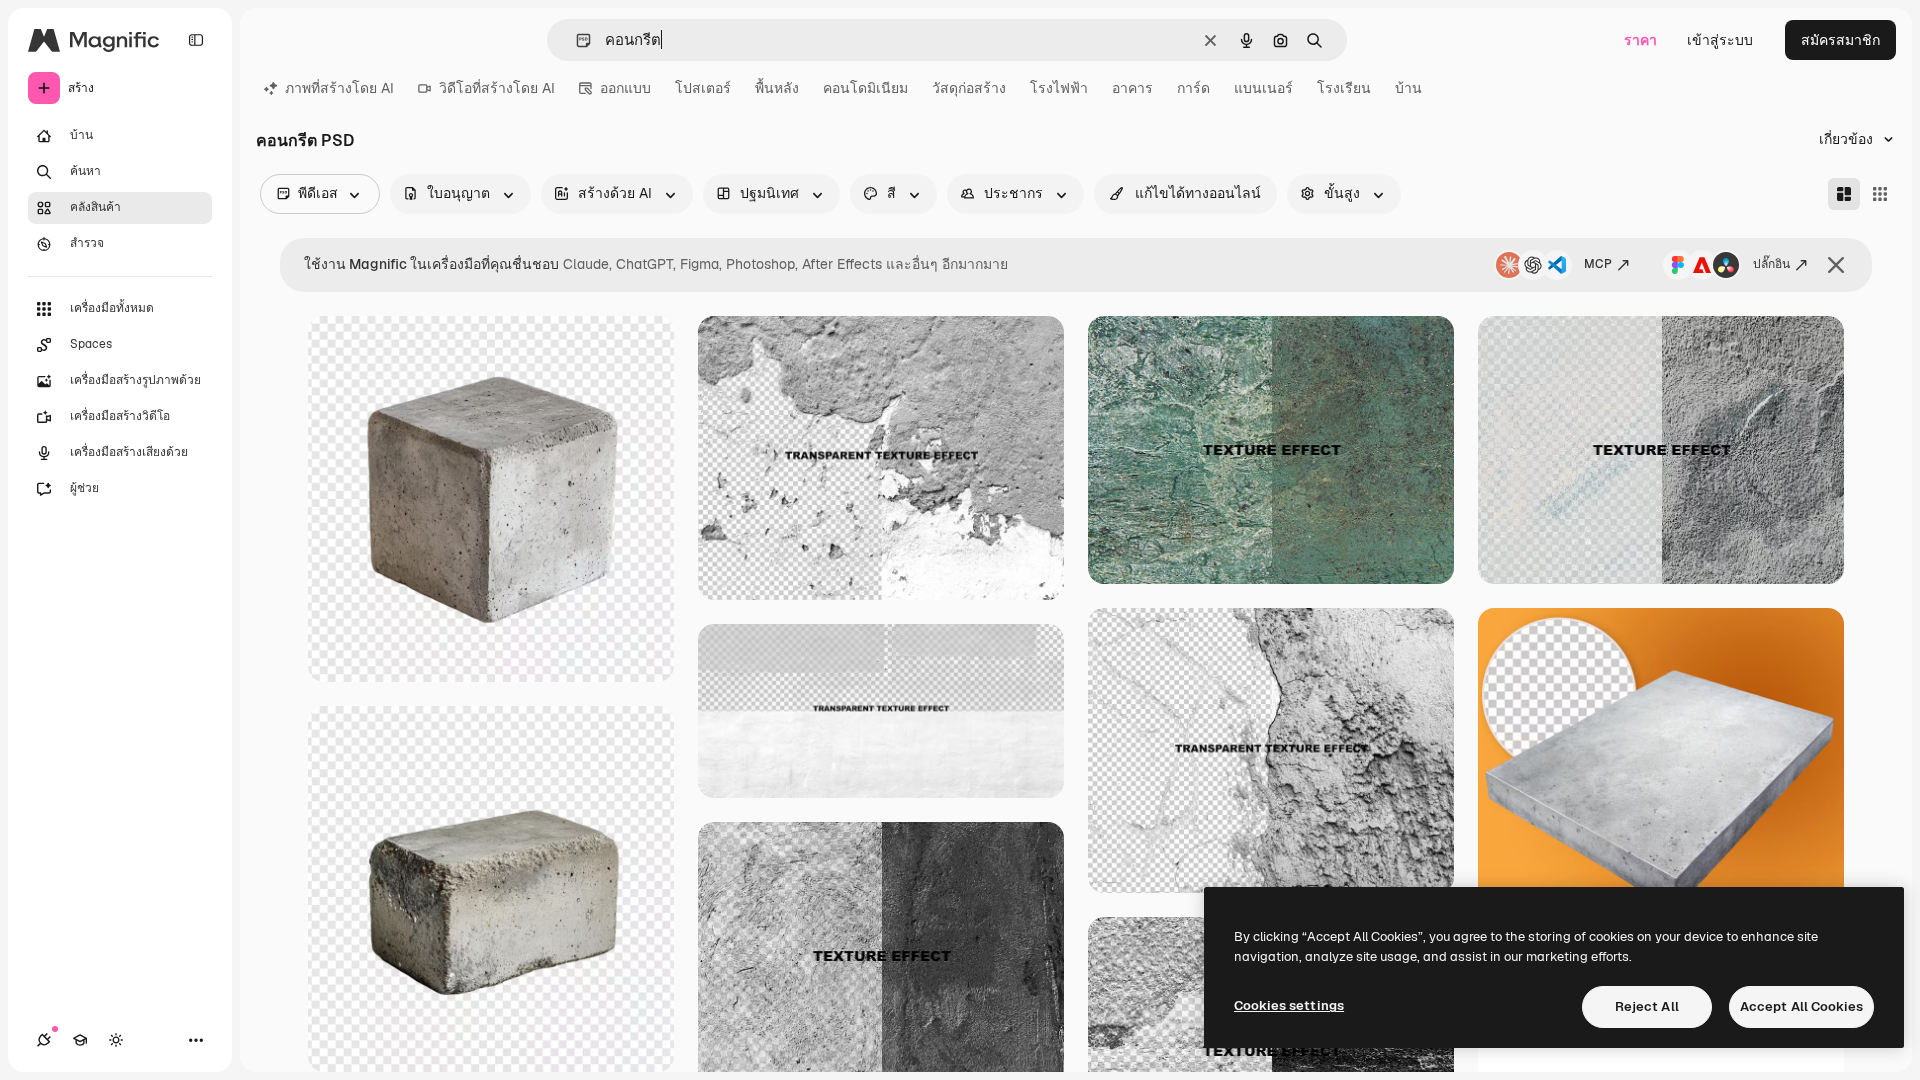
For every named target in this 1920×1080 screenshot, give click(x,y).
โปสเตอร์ (703, 88)
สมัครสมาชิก (1840, 40)
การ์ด (1193, 88)
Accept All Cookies (1801, 1006)
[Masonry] (1844, 194)
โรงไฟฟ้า (1059, 88)
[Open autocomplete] (575, 40)
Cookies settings (1289, 1005)
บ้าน (1408, 88)
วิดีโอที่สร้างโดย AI (497, 88)
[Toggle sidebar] (196, 40)
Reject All (1647, 1006)
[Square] (1880, 194)
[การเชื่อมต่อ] (44, 1040)
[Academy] (80, 1040)
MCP (1598, 264)
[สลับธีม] (116, 1040)
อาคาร (1132, 88)
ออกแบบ (625, 88)
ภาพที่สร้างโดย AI (339, 88)
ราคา (1640, 40)
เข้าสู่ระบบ (1720, 40)
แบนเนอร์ (1263, 88)
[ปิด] (1836, 265)
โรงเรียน (1344, 88)
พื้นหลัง (777, 88)
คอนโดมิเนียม (865, 88)
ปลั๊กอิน (1771, 264)
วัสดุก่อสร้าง (969, 88)
